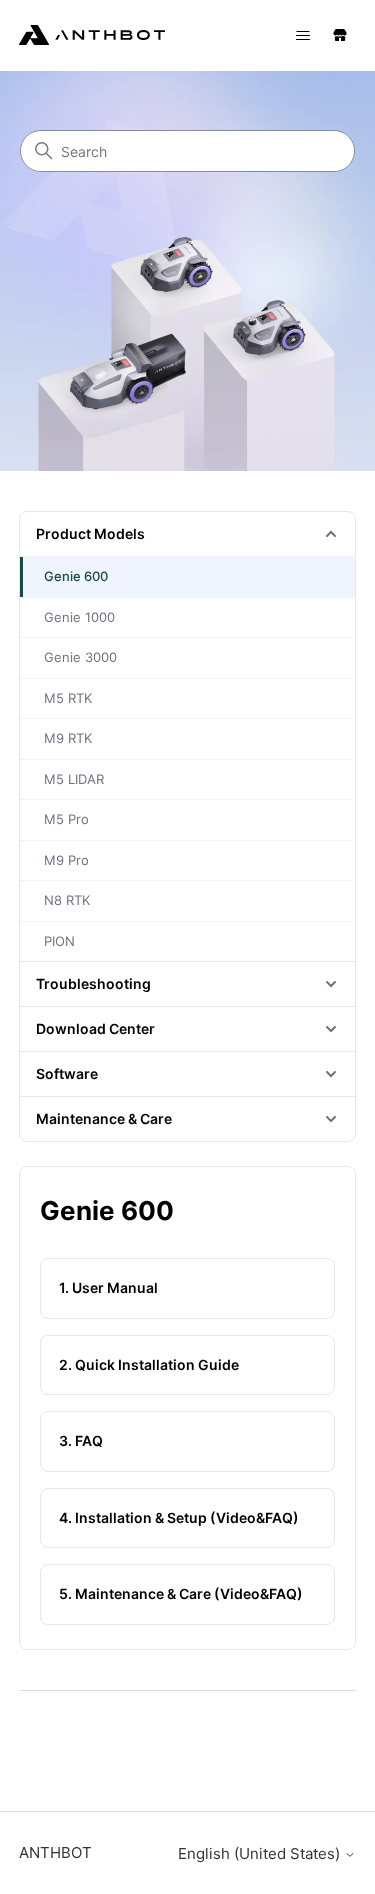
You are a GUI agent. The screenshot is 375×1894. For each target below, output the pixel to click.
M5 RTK (68, 698)
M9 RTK (68, 738)
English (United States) (261, 1853)
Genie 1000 (79, 617)
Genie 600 (76, 576)
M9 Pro (66, 860)
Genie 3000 (80, 657)
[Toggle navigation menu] (303, 36)
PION (59, 941)
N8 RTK (67, 900)
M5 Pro (66, 819)
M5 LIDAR (74, 779)
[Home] (92, 38)
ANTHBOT (55, 1852)
